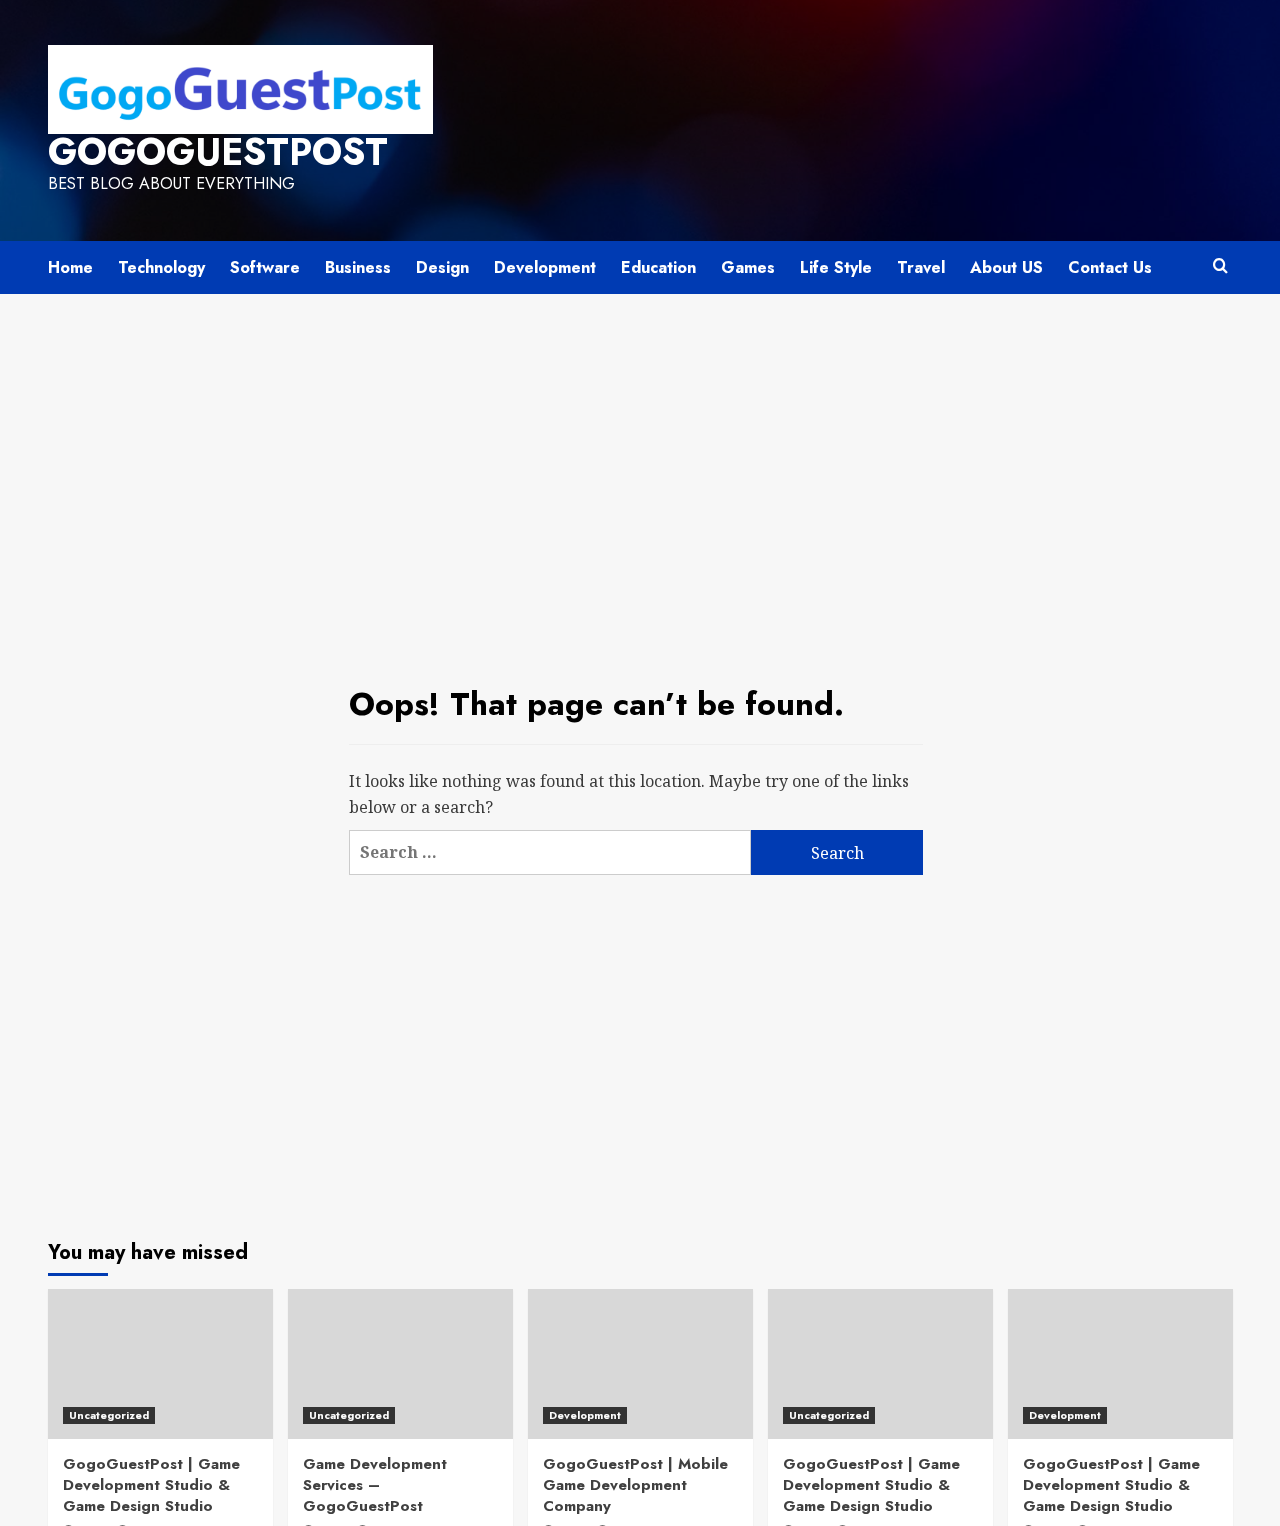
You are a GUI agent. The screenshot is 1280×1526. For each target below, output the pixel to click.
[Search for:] (550, 852)
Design (442, 267)
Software (265, 267)
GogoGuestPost (218, 152)
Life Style (836, 267)
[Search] (1220, 266)
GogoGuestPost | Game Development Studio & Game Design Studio (151, 1485)
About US (1006, 267)
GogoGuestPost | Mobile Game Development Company (635, 1485)
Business (358, 267)
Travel (921, 267)
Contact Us (1110, 267)
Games (748, 267)
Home (70, 267)
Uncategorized (109, 1415)
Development (545, 267)
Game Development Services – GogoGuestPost (375, 1485)
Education (658, 267)
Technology (161, 267)
